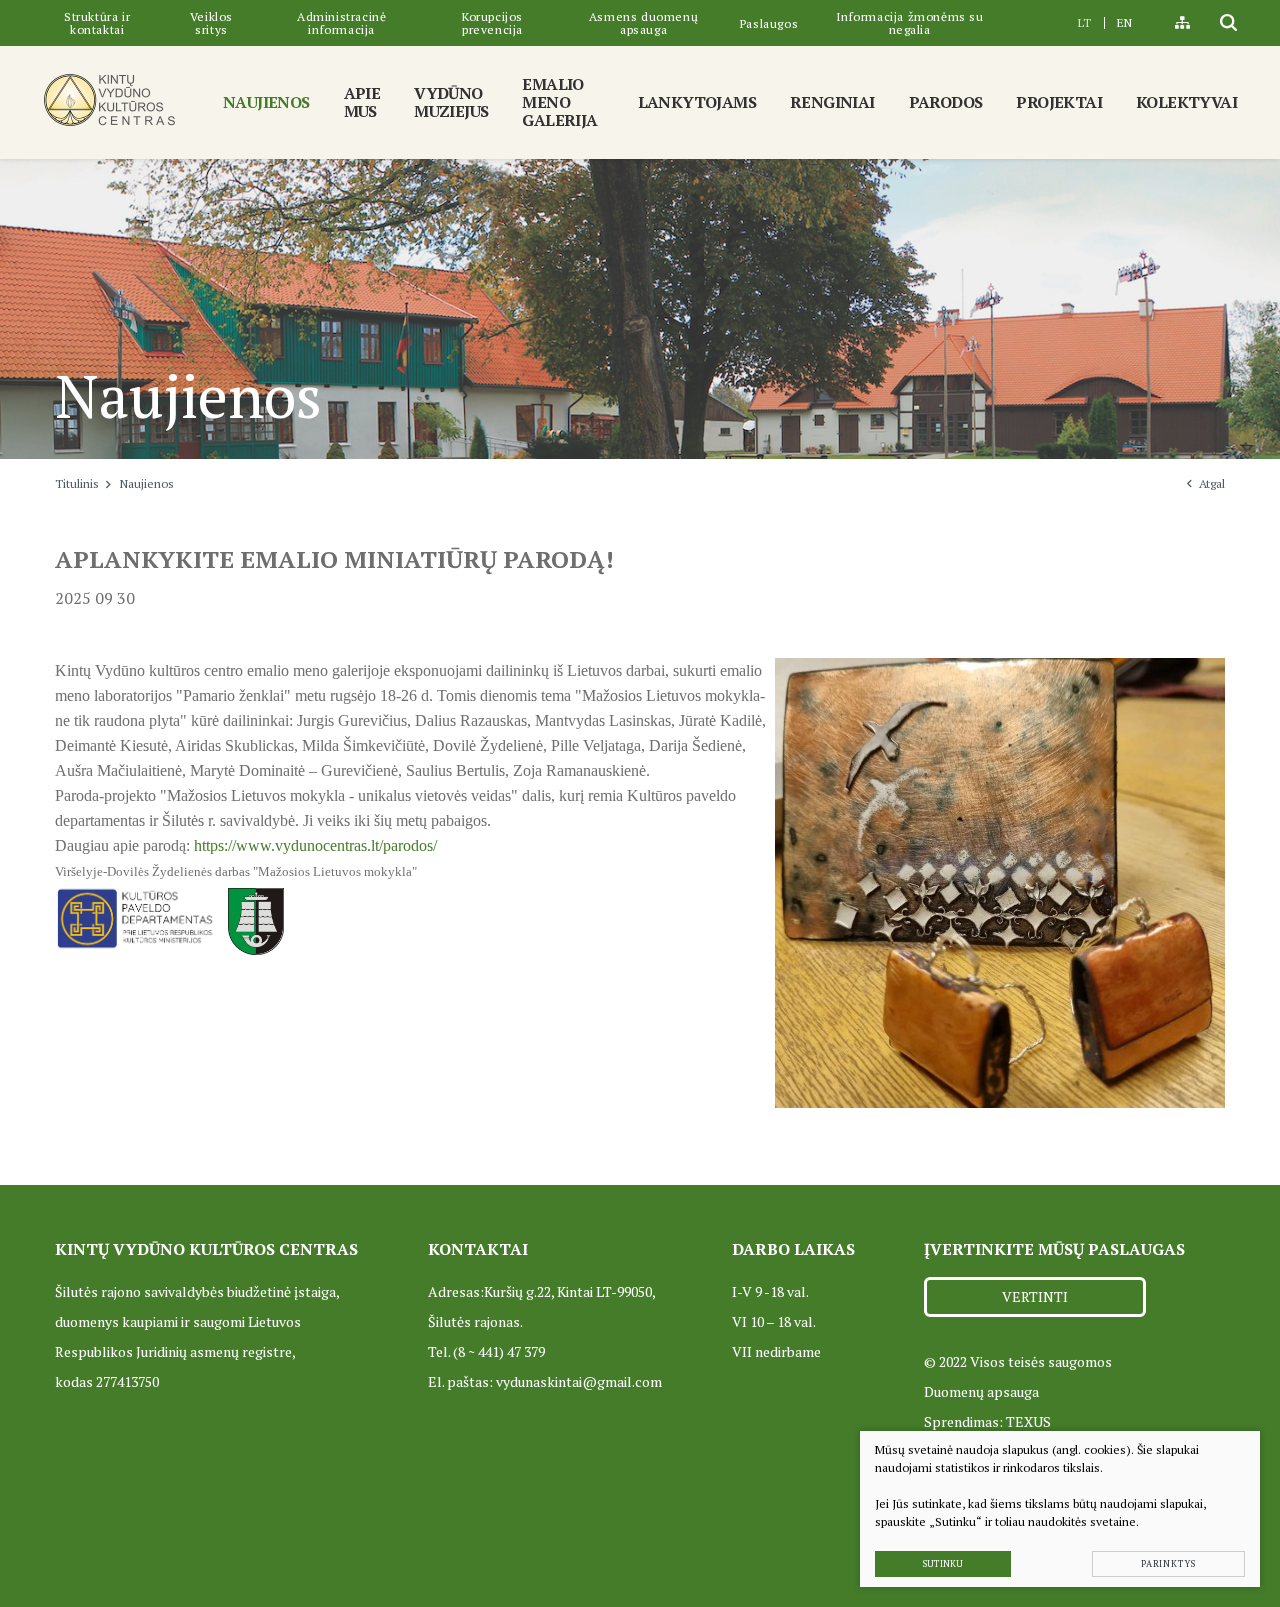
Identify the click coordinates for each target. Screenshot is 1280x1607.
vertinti (1035, 1296)
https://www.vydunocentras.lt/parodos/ (315, 845)
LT (1084, 22)
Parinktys (1168, 1564)
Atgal (1212, 483)
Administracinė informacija (341, 23)
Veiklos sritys (211, 23)
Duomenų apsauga (981, 1391)
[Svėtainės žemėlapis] (1182, 23)
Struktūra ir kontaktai (97, 23)
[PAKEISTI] (109, 99)
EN (1124, 22)
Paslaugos (769, 23)
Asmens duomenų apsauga (643, 23)
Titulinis (77, 483)
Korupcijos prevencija (492, 23)
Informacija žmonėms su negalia (910, 23)
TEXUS (1028, 1421)
